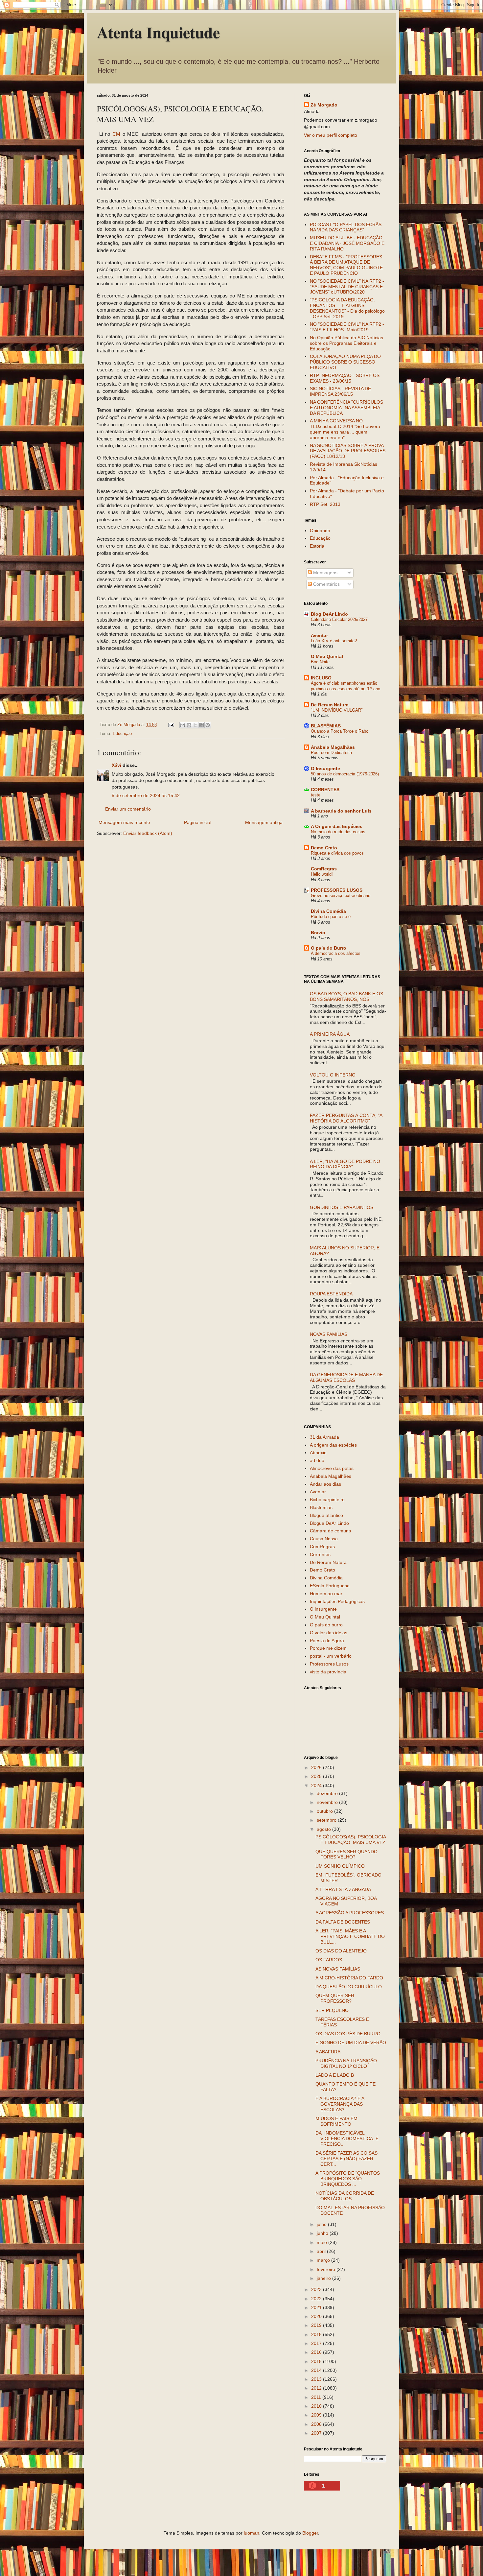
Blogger (310, 2533)
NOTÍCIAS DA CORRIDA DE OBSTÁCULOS (345, 2196)
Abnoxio (318, 1453)
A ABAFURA (328, 2052)
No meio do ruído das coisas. (339, 832)
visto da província (328, 1672)
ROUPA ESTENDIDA (331, 1294)
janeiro (324, 2278)
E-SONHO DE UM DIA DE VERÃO (351, 2043)
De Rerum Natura (330, 705)
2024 (317, 1785)
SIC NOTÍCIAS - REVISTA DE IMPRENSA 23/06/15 (340, 391)
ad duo (317, 1460)
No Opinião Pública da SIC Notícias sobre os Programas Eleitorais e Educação (346, 343)
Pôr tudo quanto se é (331, 917)
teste (316, 795)
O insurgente (323, 1609)
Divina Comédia (328, 911)
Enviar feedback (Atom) (148, 833)
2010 (317, 2406)
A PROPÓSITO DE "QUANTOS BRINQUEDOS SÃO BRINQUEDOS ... (348, 2179)
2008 (317, 2424)
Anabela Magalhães (333, 747)
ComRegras (324, 869)
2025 (317, 1776)
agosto (324, 1829)
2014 (317, 2370)
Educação (122, 734)
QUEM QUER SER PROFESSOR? (335, 1998)
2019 (317, 2325)
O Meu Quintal (327, 656)
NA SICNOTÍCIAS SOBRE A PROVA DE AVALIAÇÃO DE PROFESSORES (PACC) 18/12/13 (348, 451)
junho (323, 2233)
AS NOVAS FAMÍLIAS (338, 1969)
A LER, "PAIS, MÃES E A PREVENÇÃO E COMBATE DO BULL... (350, 1936)
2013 (317, 2379)
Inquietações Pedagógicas (337, 1601)
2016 (317, 2352)
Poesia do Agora (327, 1641)
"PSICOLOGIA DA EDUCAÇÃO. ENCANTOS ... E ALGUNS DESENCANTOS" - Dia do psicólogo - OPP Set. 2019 (347, 308)
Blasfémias (321, 1507)
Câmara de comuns (330, 1531)
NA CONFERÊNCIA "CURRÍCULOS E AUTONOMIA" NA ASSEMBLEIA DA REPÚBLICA (346, 408)
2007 (317, 2433)
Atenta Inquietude (158, 32)
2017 (317, 2343)
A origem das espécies (333, 1445)
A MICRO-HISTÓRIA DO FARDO (349, 1978)
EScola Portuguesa (330, 1586)
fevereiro (327, 2269)
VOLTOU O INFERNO (333, 1075)
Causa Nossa (324, 1539)
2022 (317, 2299)
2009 (317, 2415)
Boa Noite (320, 662)
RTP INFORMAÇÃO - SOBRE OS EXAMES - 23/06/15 (345, 378)
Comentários (326, 584)
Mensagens (325, 573)
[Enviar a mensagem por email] (183, 725)
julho (322, 2224)
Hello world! (322, 874)
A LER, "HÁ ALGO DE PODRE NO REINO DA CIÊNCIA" (345, 1164)
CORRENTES (325, 790)
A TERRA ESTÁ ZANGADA (343, 1889)
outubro (325, 1811)
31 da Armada (324, 1437)
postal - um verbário (331, 1656)
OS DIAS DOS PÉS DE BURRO (348, 2034)
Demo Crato (324, 848)
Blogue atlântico (326, 1515)
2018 (317, 2334)
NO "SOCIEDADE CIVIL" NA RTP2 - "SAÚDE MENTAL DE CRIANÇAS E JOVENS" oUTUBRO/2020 (347, 287)
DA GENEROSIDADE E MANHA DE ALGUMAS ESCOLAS (346, 1377)
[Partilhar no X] (195, 725)
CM (116, 134)
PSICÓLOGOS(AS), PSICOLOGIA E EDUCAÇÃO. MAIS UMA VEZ (351, 1840)
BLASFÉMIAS (326, 726)
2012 (317, 2388)
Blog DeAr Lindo (329, 614)
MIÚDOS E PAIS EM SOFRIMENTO (336, 2121)
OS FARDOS (329, 1960)
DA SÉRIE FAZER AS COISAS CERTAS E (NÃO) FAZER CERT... (346, 2159)
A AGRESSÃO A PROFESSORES (350, 1913)
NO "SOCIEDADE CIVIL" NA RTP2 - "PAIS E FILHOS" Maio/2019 (347, 327)
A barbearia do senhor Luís (341, 811)
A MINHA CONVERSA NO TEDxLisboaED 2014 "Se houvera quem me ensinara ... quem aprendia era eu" (345, 429)
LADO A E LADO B (335, 2075)
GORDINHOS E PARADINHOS (342, 1207)
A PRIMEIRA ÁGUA (330, 1034)
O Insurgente (325, 768)
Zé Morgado (324, 105)
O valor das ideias (329, 1633)
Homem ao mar (326, 1594)
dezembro (328, 1793)
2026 (317, 1767)
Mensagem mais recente (124, 822)
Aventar (319, 635)
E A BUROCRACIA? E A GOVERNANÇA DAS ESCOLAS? (340, 2104)
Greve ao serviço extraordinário (341, 896)
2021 (317, 2307)
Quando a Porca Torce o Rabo (340, 731)
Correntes (320, 1554)
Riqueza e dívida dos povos (337, 853)
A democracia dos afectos (336, 953)
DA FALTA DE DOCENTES (343, 1922)
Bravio (318, 933)
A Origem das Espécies (337, 826)
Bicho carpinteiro (327, 1500)
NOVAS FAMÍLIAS (329, 1334)
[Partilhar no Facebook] (201, 725)
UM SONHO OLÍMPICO (340, 1866)
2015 (317, 2361)
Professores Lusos (329, 1664)
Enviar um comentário (128, 809)
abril (322, 2251)
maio (322, 2242)
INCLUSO (321, 678)
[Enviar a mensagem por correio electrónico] (171, 725)
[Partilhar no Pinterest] (208, 725)
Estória (317, 546)
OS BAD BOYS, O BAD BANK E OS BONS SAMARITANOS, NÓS (346, 996)
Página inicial (198, 822)
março (324, 2260)
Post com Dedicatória (331, 753)
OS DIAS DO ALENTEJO (341, 1951)
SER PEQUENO (332, 2010)
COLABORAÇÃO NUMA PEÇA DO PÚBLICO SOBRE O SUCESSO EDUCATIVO (345, 362)
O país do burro (326, 1625)
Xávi (116, 765)
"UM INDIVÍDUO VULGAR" (337, 710)
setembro (327, 1820)
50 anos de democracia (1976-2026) (345, 774)
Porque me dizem (328, 1648)
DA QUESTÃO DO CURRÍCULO (349, 1987)
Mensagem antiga (264, 822)
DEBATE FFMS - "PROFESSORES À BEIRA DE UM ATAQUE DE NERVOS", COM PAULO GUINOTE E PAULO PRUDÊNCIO (346, 265)
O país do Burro (329, 948)
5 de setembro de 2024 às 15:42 (146, 795)
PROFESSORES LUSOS (337, 890)
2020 (317, 2316)
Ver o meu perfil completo (331, 135)
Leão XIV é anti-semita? (334, 641)
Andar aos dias (325, 1484)
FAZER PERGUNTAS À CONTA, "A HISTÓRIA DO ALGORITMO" (346, 1118)
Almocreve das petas (332, 1468)
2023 (317, 2289)
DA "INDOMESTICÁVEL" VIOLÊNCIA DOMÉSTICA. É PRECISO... (347, 2139)
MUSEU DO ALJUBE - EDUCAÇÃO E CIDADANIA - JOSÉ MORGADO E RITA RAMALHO (347, 243)
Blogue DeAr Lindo (329, 1523)
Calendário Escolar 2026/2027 (339, 619)
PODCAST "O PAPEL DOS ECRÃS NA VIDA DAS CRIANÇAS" (346, 227)
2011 (317, 2397)
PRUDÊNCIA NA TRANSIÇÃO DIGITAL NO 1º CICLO (346, 2063)
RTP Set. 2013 (325, 504)
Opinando (320, 531)
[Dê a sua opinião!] (189, 725)
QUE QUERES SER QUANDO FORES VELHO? (346, 1854)
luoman (252, 2533)
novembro (328, 1802)
